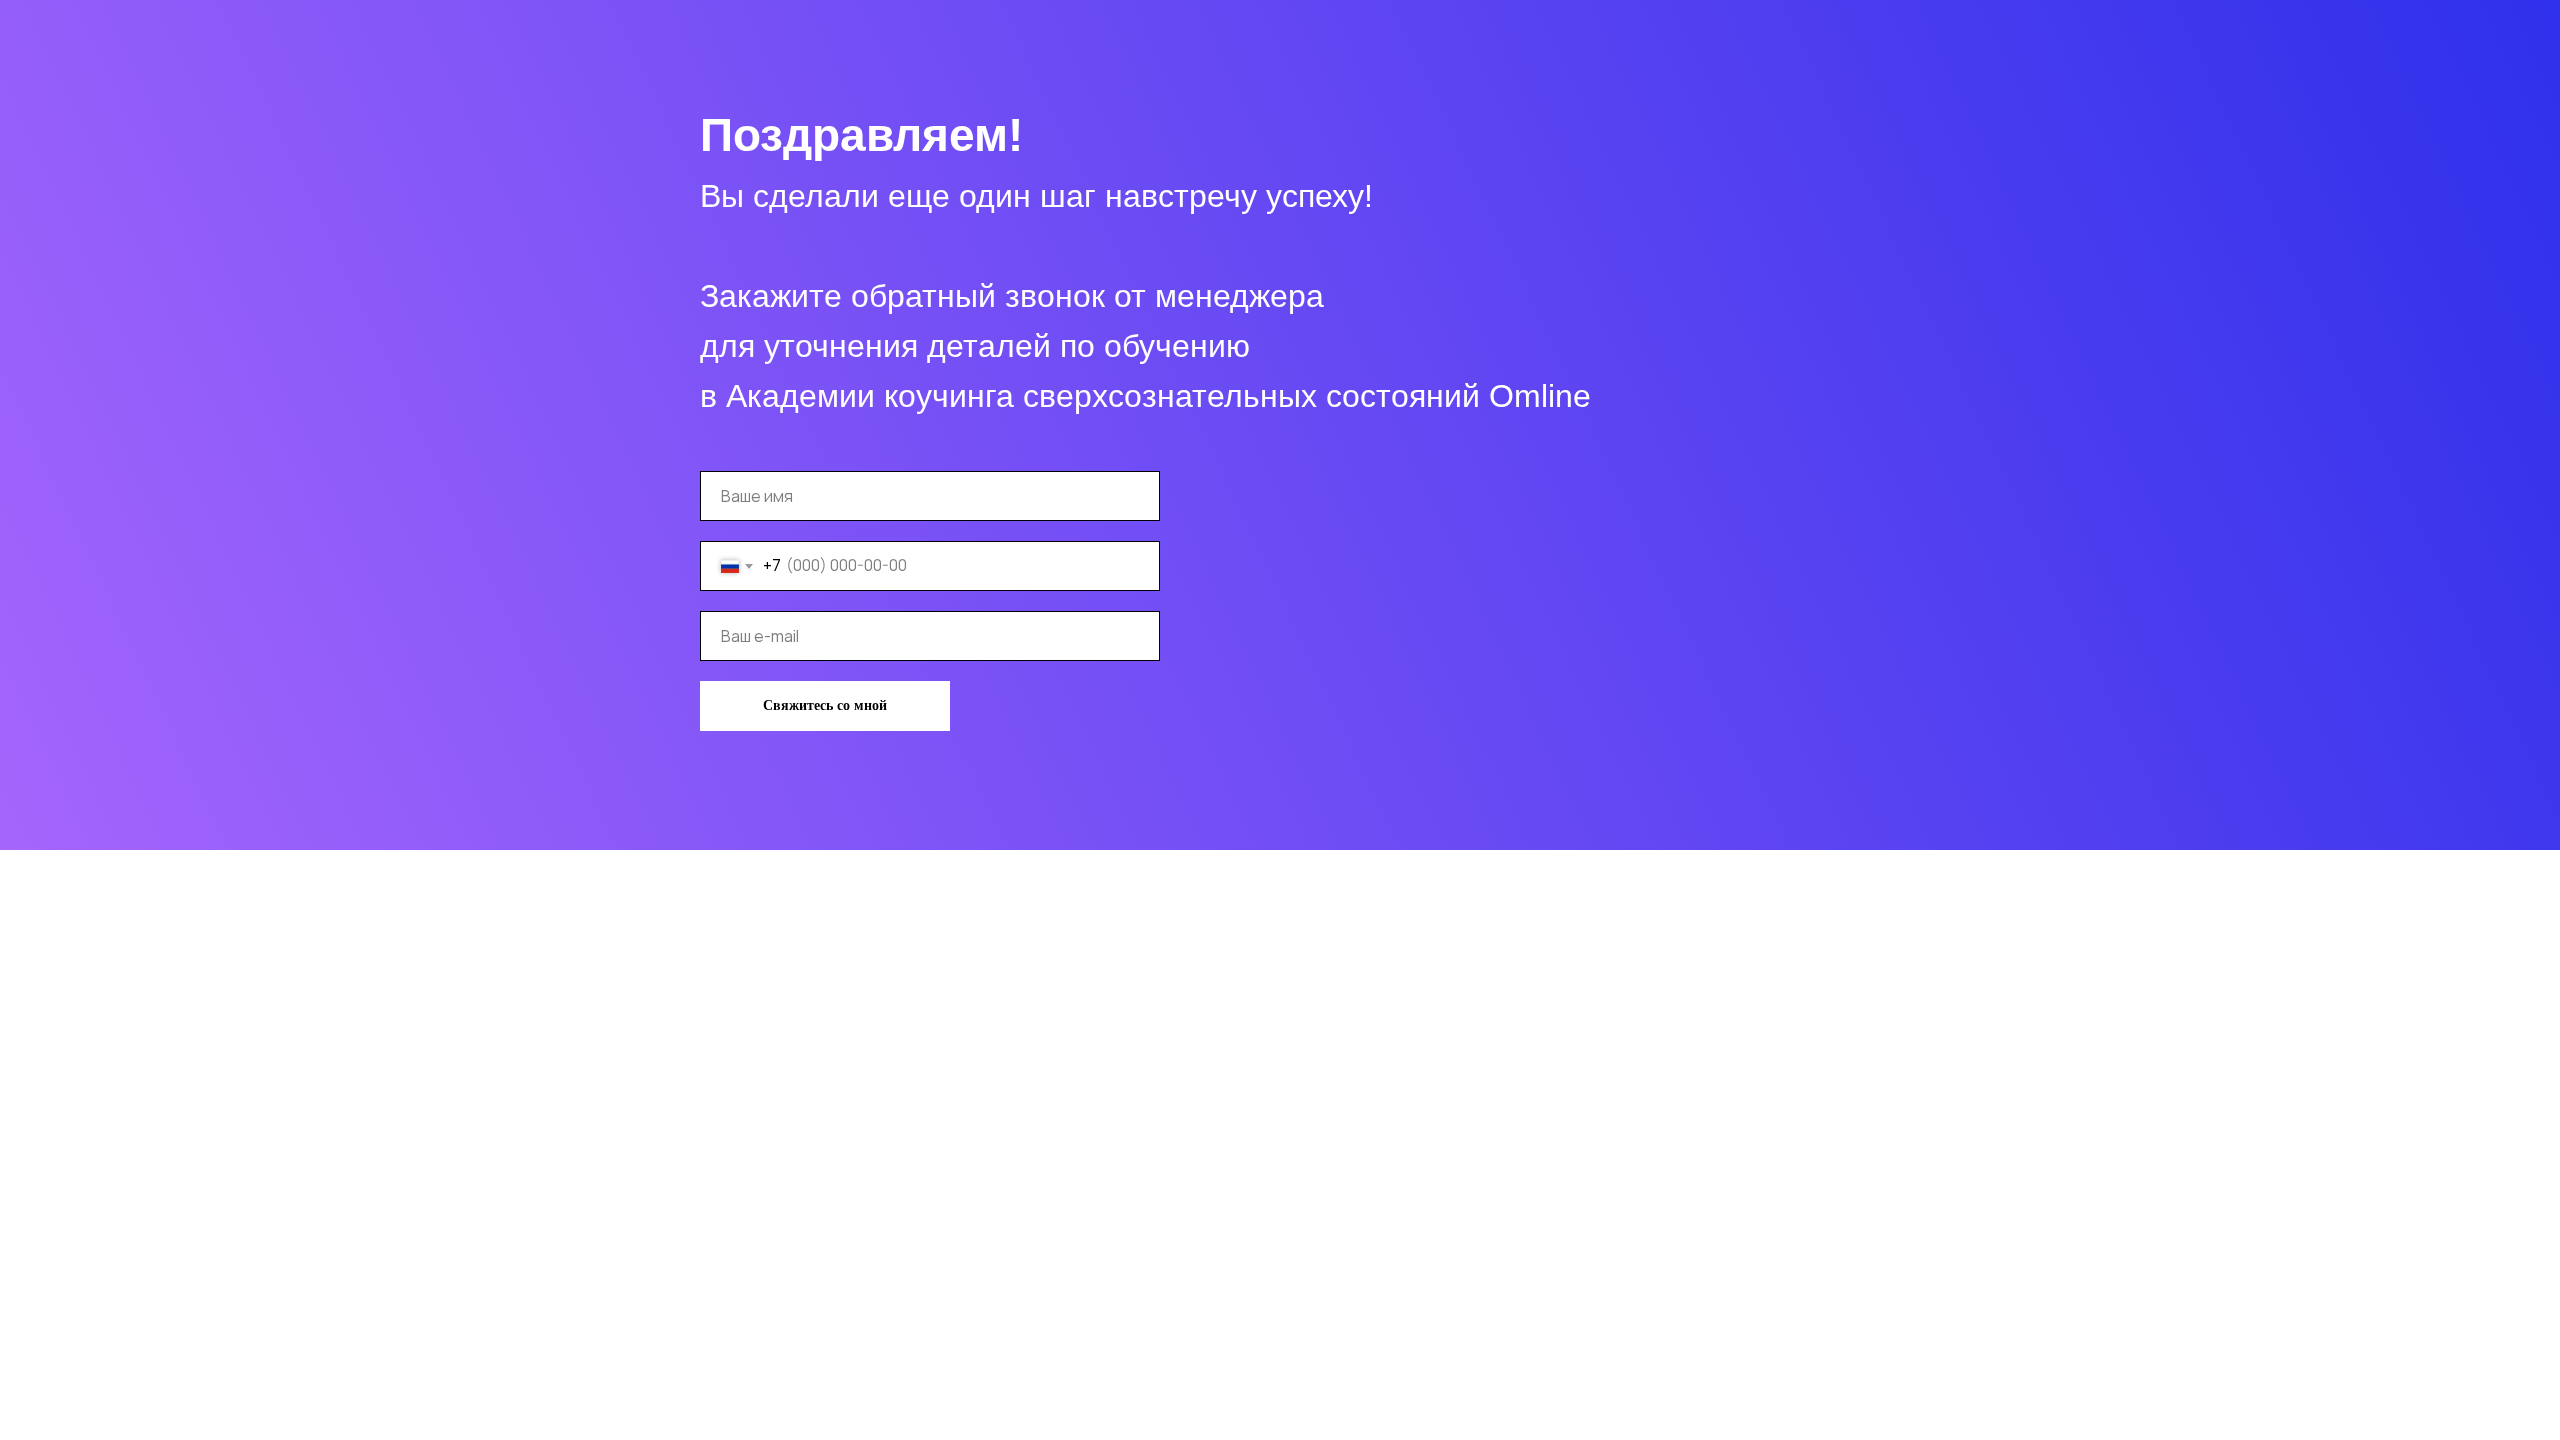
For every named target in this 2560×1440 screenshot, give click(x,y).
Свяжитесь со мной (825, 705)
